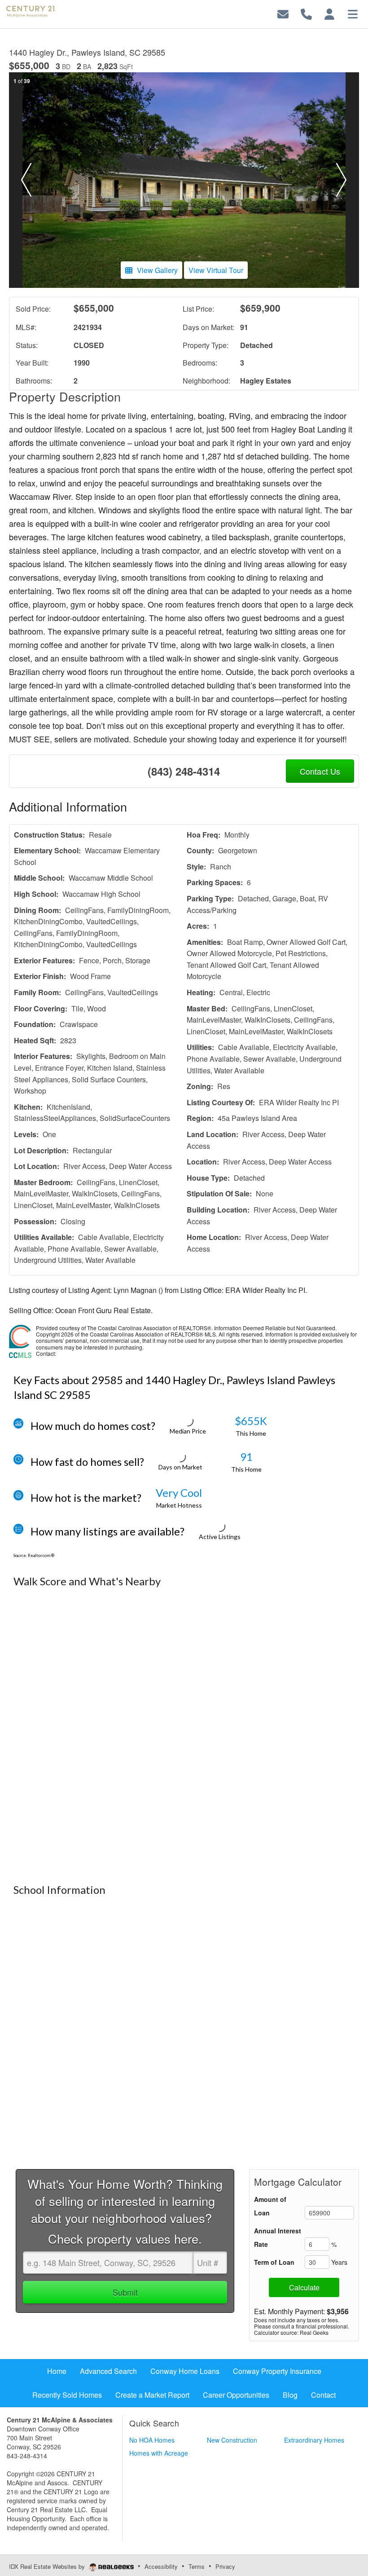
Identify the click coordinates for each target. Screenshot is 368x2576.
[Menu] (353, 13)
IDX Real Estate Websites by (48, 2566)
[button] (26, 180)
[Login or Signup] (329, 13)
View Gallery (157, 270)
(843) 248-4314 (184, 771)
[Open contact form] (283, 13)
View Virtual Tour (216, 270)
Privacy (225, 2566)
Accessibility (161, 2566)
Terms (197, 2566)
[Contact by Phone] (306, 13)
